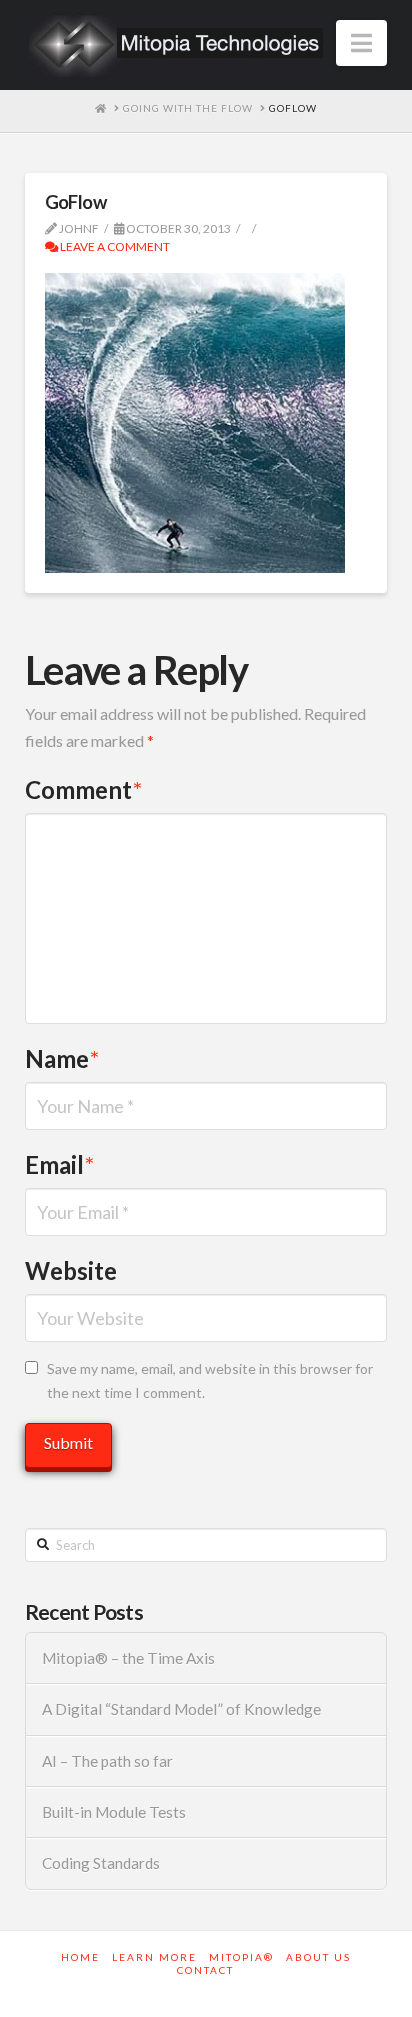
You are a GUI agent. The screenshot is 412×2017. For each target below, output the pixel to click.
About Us (318, 1957)
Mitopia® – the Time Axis (128, 1658)
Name (62, 1058)
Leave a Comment (114, 246)
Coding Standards (101, 1863)
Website (71, 1270)
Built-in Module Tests (114, 1812)
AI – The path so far (107, 1761)
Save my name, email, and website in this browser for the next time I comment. (210, 1380)
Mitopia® (241, 1957)
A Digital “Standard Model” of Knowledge (181, 1709)
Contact (205, 1970)
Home (80, 1957)
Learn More (154, 1957)
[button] (361, 43)
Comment (83, 789)
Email (59, 1164)
